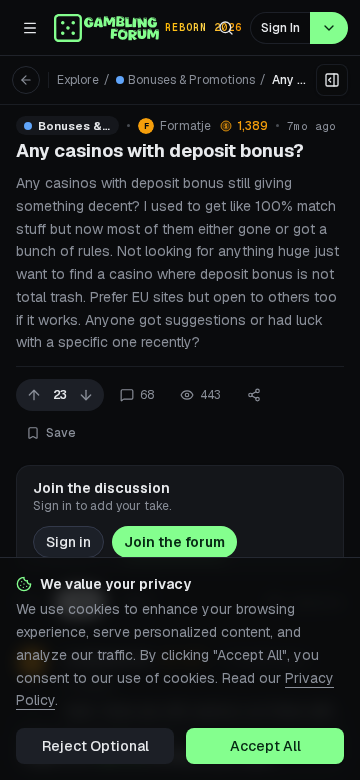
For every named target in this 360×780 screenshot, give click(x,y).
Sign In (280, 28)
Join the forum (174, 542)
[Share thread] (254, 395)
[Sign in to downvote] (86, 395)
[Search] (226, 28)
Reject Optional (95, 746)
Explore (78, 80)
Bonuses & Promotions (191, 80)
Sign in (68, 542)
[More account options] (329, 28)
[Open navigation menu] (30, 28)
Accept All (265, 746)
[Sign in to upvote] (34, 395)
